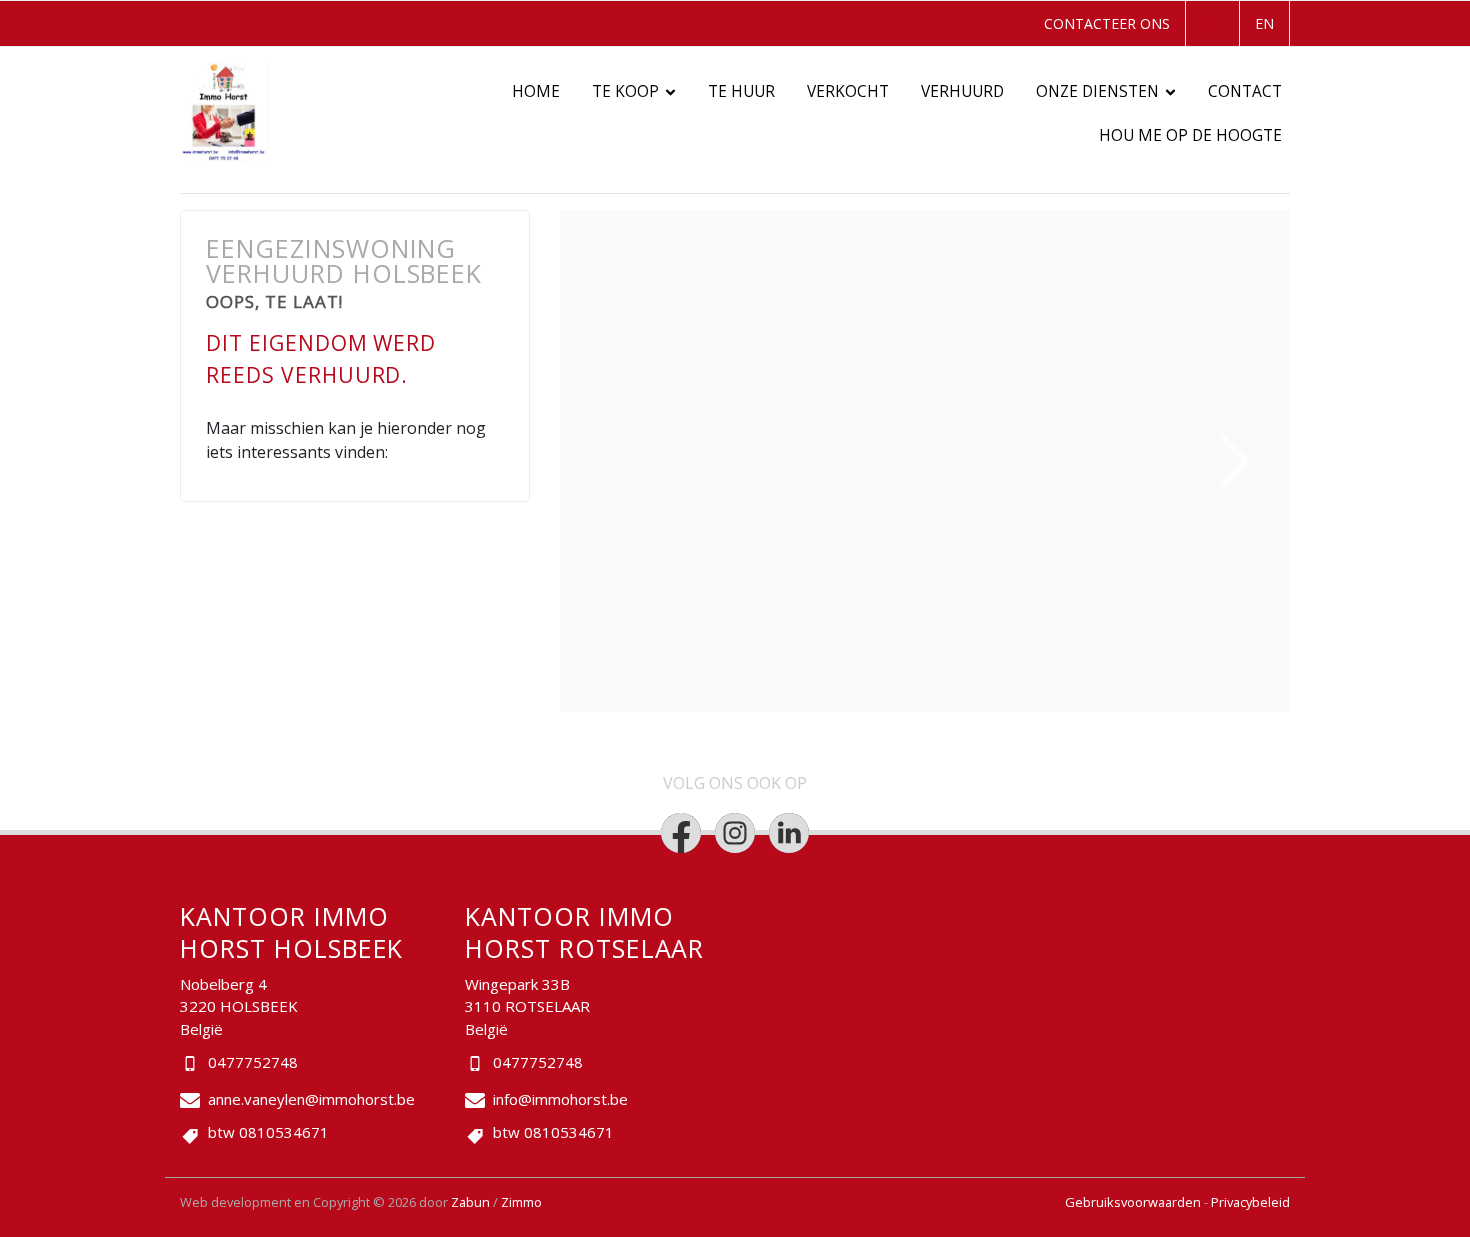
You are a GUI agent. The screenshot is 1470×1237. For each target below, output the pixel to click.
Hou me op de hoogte (1190, 135)
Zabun (470, 1202)
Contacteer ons (1107, 23)
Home (536, 91)
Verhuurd (962, 91)
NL (1210, 23)
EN (1264, 23)
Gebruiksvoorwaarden (1134, 1202)
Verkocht (848, 91)
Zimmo (521, 1202)
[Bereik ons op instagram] (735, 833)
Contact (1245, 91)
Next (1236, 461)
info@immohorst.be (560, 1099)
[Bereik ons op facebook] (681, 833)
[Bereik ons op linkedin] (789, 833)
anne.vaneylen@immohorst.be (311, 1099)
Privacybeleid (1250, 1202)
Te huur (741, 91)
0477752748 (253, 1062)
